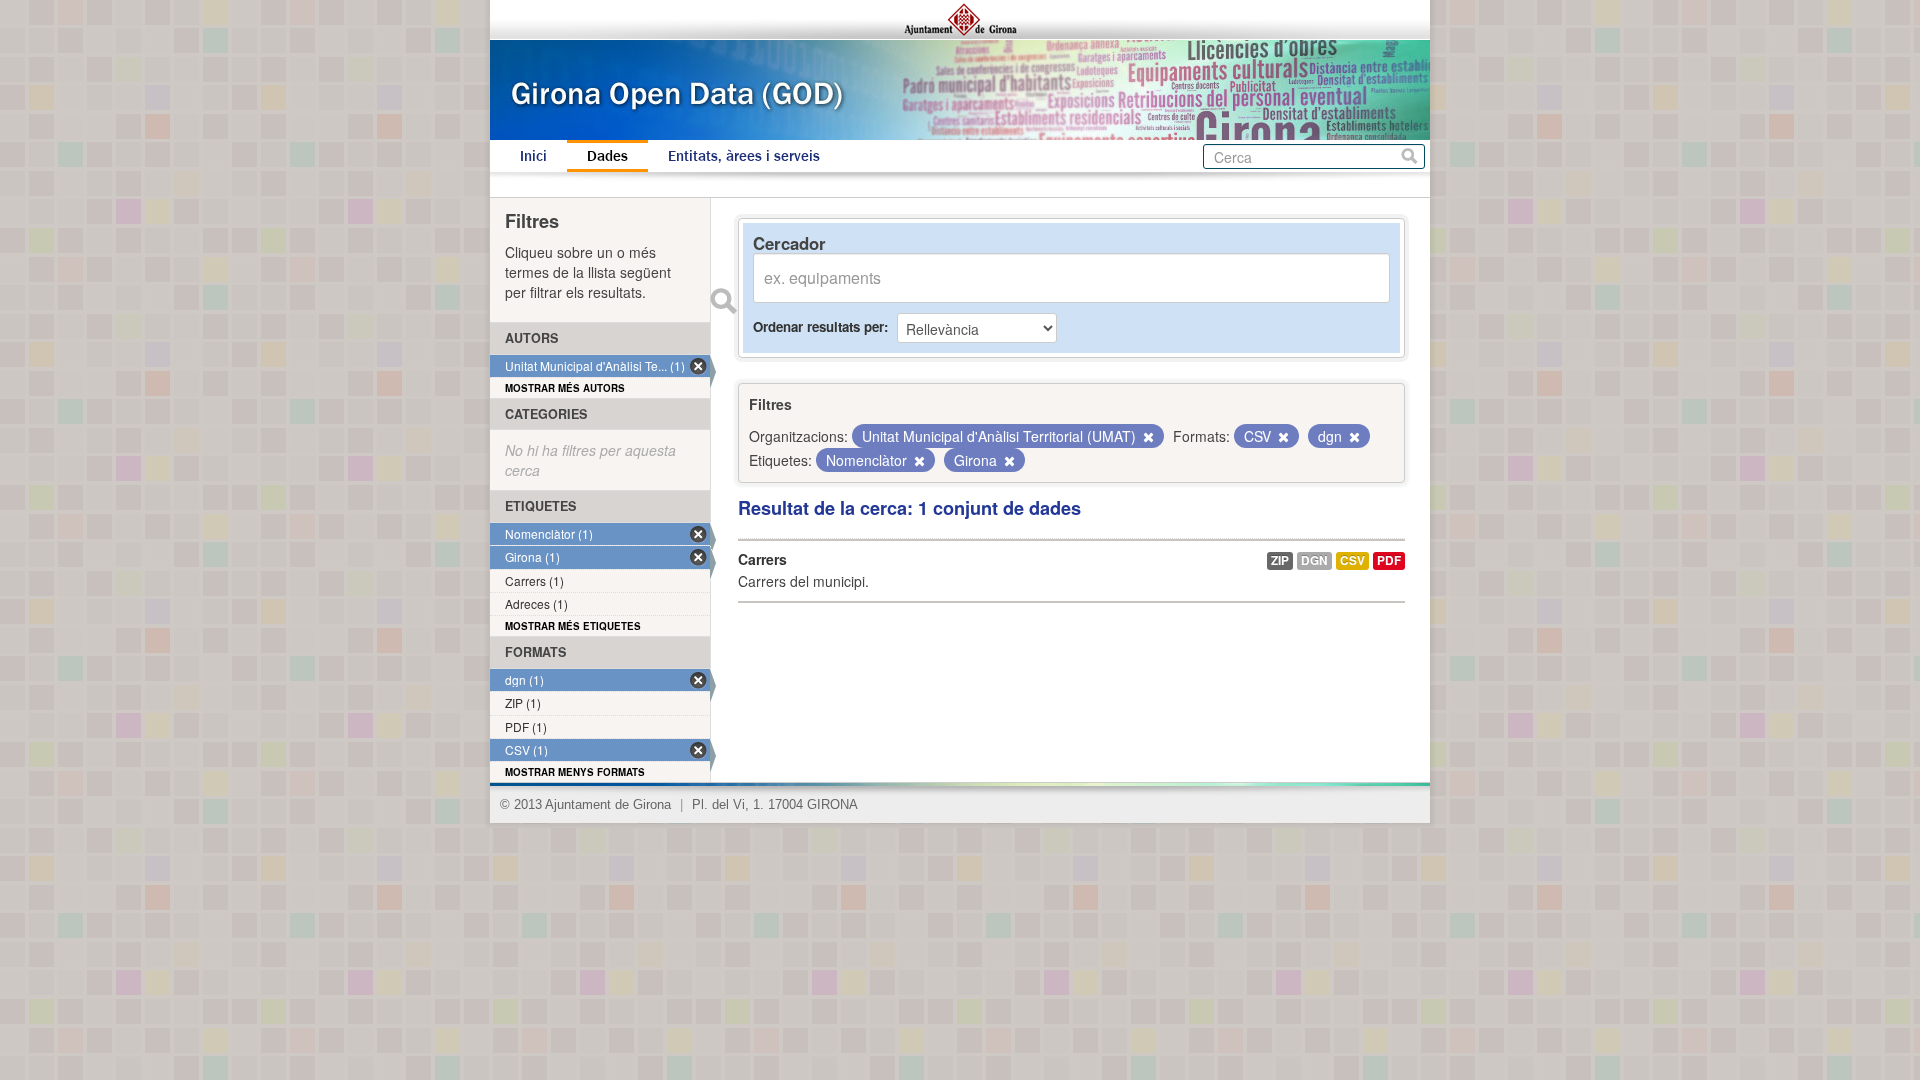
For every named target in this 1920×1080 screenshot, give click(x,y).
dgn (1314, 560)
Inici (533, 156)
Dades (607, 156)
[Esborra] (1147, 437)
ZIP (1280, 560)
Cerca (1409, 156)
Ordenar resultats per (818, 326)
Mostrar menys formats (575, 772)
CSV (1352, 560)
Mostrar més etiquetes (573, 626)
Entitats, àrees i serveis (744, 156)
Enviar (723, 301)
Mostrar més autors (565, 388)
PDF (1389, 560)
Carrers (762, 559)
